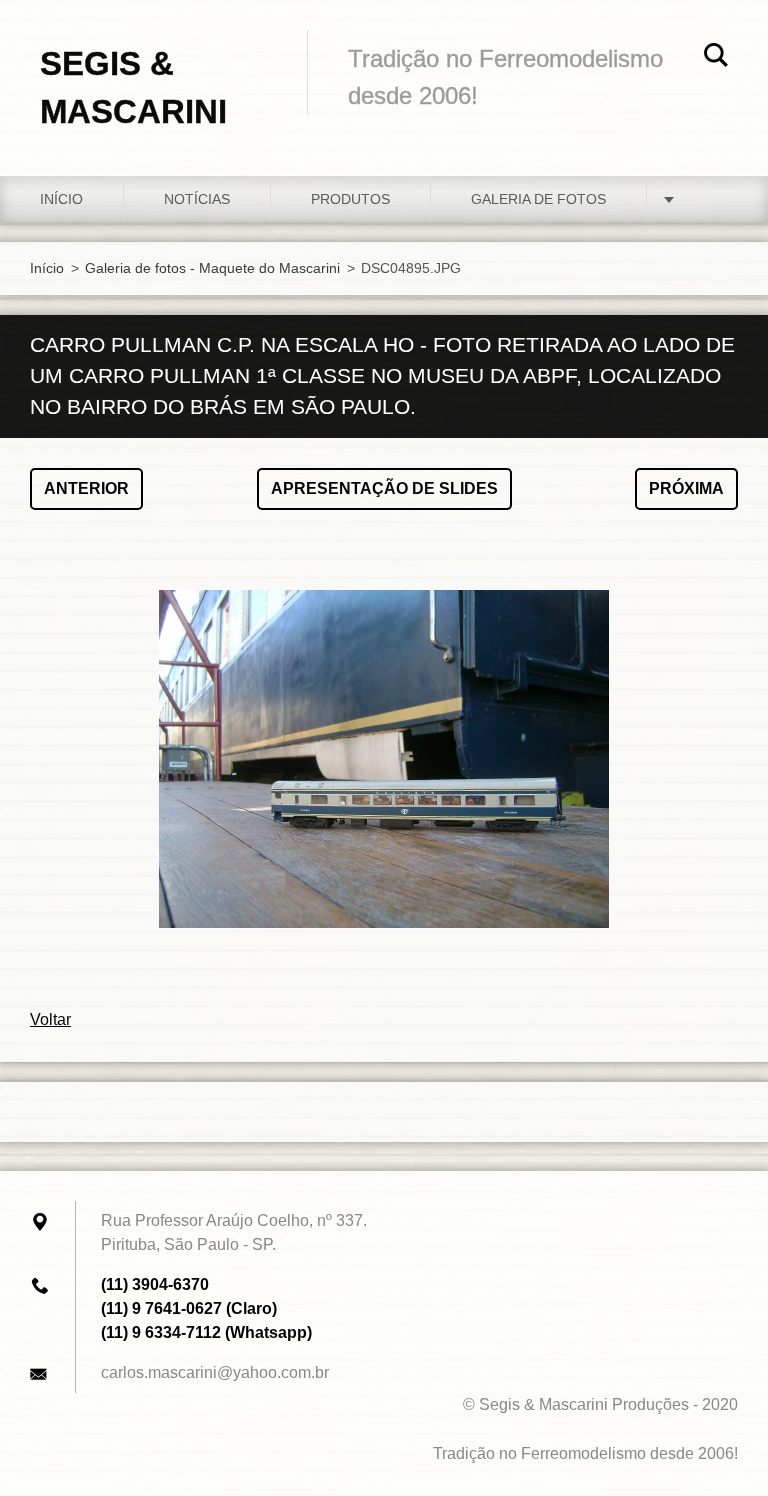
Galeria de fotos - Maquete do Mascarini (212, 268)
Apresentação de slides (384, 488)
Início (61, 199)
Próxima (686, 488)
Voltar (50, 1019)
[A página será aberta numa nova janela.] (384, 759)
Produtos (350, 199)
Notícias (197, 199)
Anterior (86, 488)
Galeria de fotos (538, 199)
